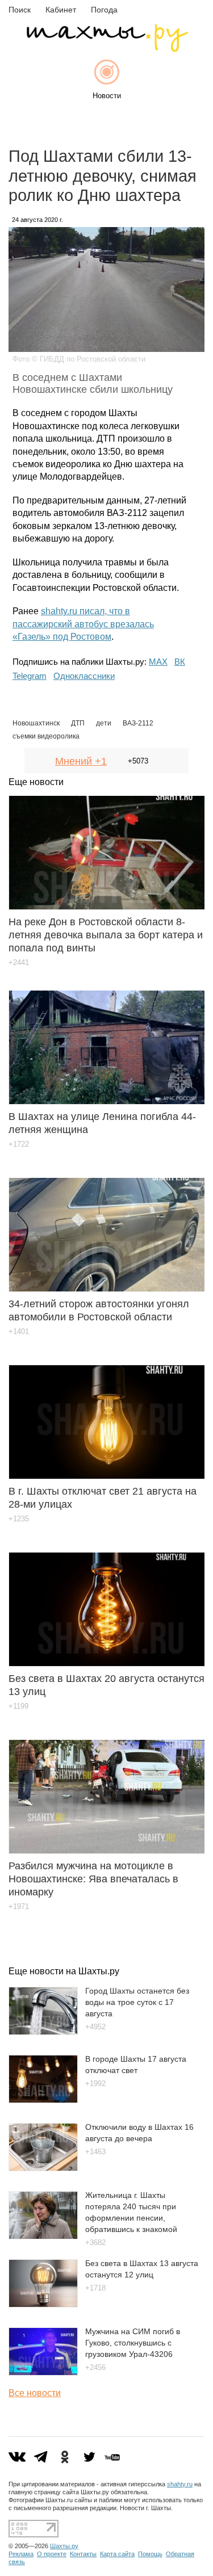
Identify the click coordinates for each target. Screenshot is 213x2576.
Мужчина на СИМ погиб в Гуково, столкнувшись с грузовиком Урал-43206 (133, 2343)
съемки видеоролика (46, 736)
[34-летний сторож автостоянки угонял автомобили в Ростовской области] (106, 1226)
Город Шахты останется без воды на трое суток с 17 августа (137, 2002)
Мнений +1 (81, 761)
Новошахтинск (36, 723)
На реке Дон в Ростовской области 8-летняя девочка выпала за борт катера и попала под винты (106, 935)
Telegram (30, 676)
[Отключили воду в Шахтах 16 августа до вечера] (43, 2168)
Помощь (150, 2554)
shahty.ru (180, 2484)
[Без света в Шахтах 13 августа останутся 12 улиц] (43, 2304)
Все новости (35, 2393)
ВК (180, 662)
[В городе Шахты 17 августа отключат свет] (43, 2100)
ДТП (78, 723)
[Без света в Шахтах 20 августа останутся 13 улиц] (106, 1601)
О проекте (52, 2554)
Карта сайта (117, 2554)
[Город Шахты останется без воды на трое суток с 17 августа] (43, 2032)
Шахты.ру (64, 2546)
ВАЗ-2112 (138, 723)
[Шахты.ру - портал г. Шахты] (107, 49)
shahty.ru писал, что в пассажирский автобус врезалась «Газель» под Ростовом (83, 624)
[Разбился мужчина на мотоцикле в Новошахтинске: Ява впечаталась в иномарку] (106, 1788)
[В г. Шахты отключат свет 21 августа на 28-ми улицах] (106, 1414)
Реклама (21, 2554)
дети (104, 723)
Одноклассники (84, 676)
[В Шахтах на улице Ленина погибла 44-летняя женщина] (106, 1039)
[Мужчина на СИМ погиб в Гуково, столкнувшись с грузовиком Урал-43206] (43, 2372)
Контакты (83, 2554)
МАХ (158, 662)
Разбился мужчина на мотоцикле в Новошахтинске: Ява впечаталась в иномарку (93, 1879)
